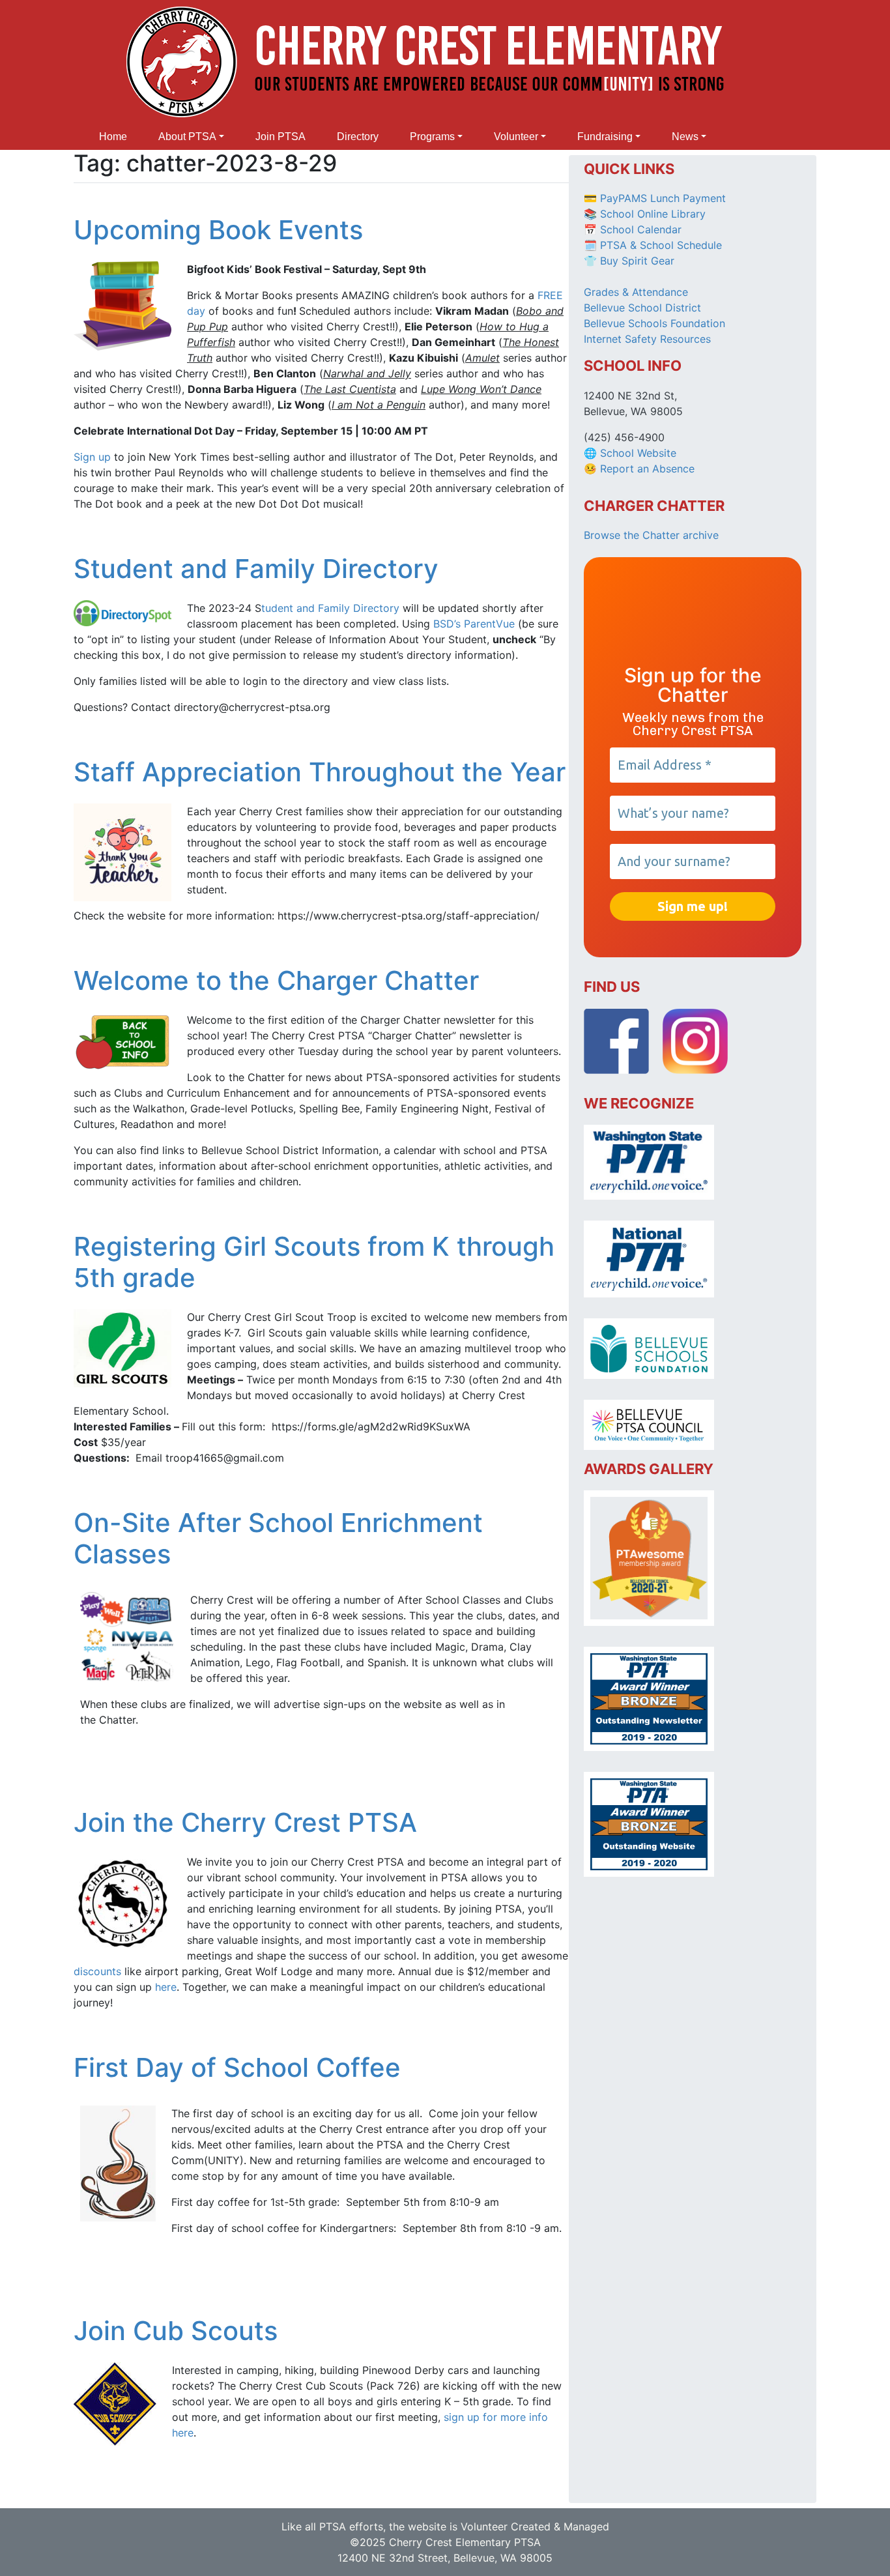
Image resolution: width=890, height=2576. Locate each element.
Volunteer (516, 137)
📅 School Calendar (633, 229)
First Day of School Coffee (237, 2067)
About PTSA (187, 137)
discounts (97, 1971)
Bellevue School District (642, 308)
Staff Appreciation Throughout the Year (320, 772)
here (166, 1987)
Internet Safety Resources (647, 339)
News (685, 137)
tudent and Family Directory (330, 608)
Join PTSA (280, 137)
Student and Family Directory (256, 569)
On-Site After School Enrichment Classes (278, 1538)
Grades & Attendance (636, 292)
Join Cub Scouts (176, 2331)
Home (113, 137)
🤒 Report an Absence (641, 469)
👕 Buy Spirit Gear (629, 261)
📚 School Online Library (645, 214)
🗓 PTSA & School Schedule (653, 245)
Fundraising (605, 137)
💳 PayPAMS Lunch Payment (655, 198)
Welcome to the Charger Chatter (276, 980)
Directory (358, 137)
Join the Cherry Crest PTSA (245, 1822)
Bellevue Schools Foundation (654, 323)
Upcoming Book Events (218, 230)
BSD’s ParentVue (474, 624)
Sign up (92, 457)
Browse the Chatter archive (651, 535)
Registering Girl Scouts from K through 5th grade (314, 1262)
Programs (432, 137)
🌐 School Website (630, 453)
